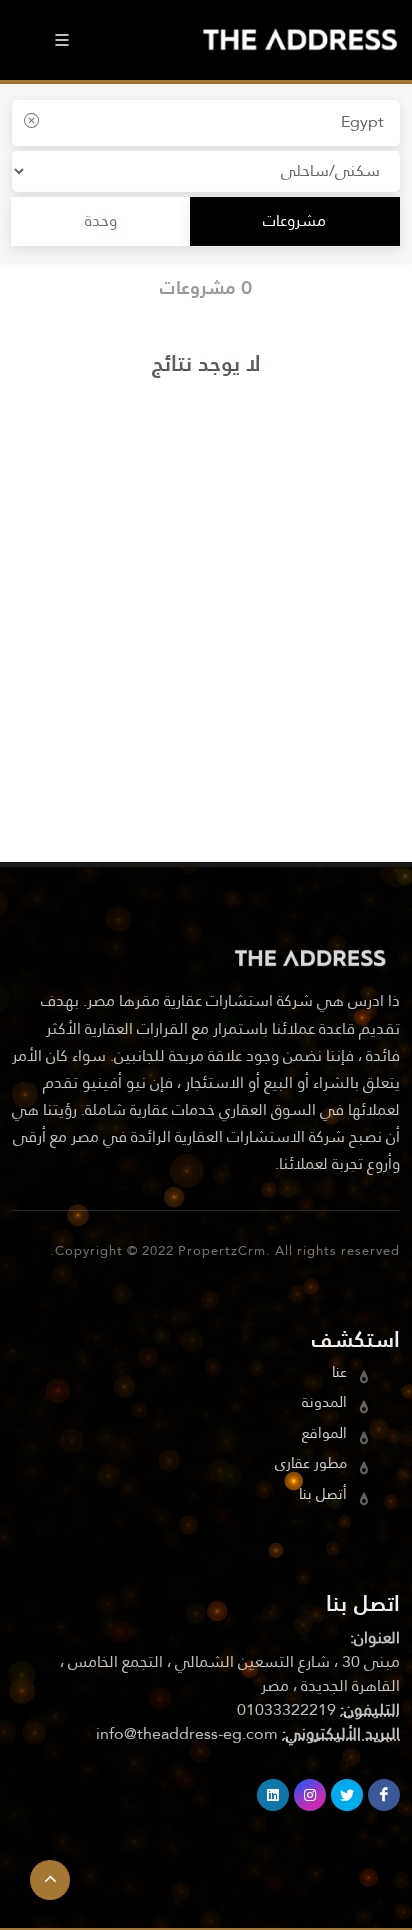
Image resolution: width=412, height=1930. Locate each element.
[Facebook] (384, 1795)
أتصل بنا (323, 1495)
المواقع (324, 1434)
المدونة (324, 1403)
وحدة (101, 222)
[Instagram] (310, 1795)
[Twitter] (347, 1795)
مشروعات (294, 222)
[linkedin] (273, 1795)
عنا (339, 1373)
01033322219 (286, 1711)
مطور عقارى (311, 1464)
